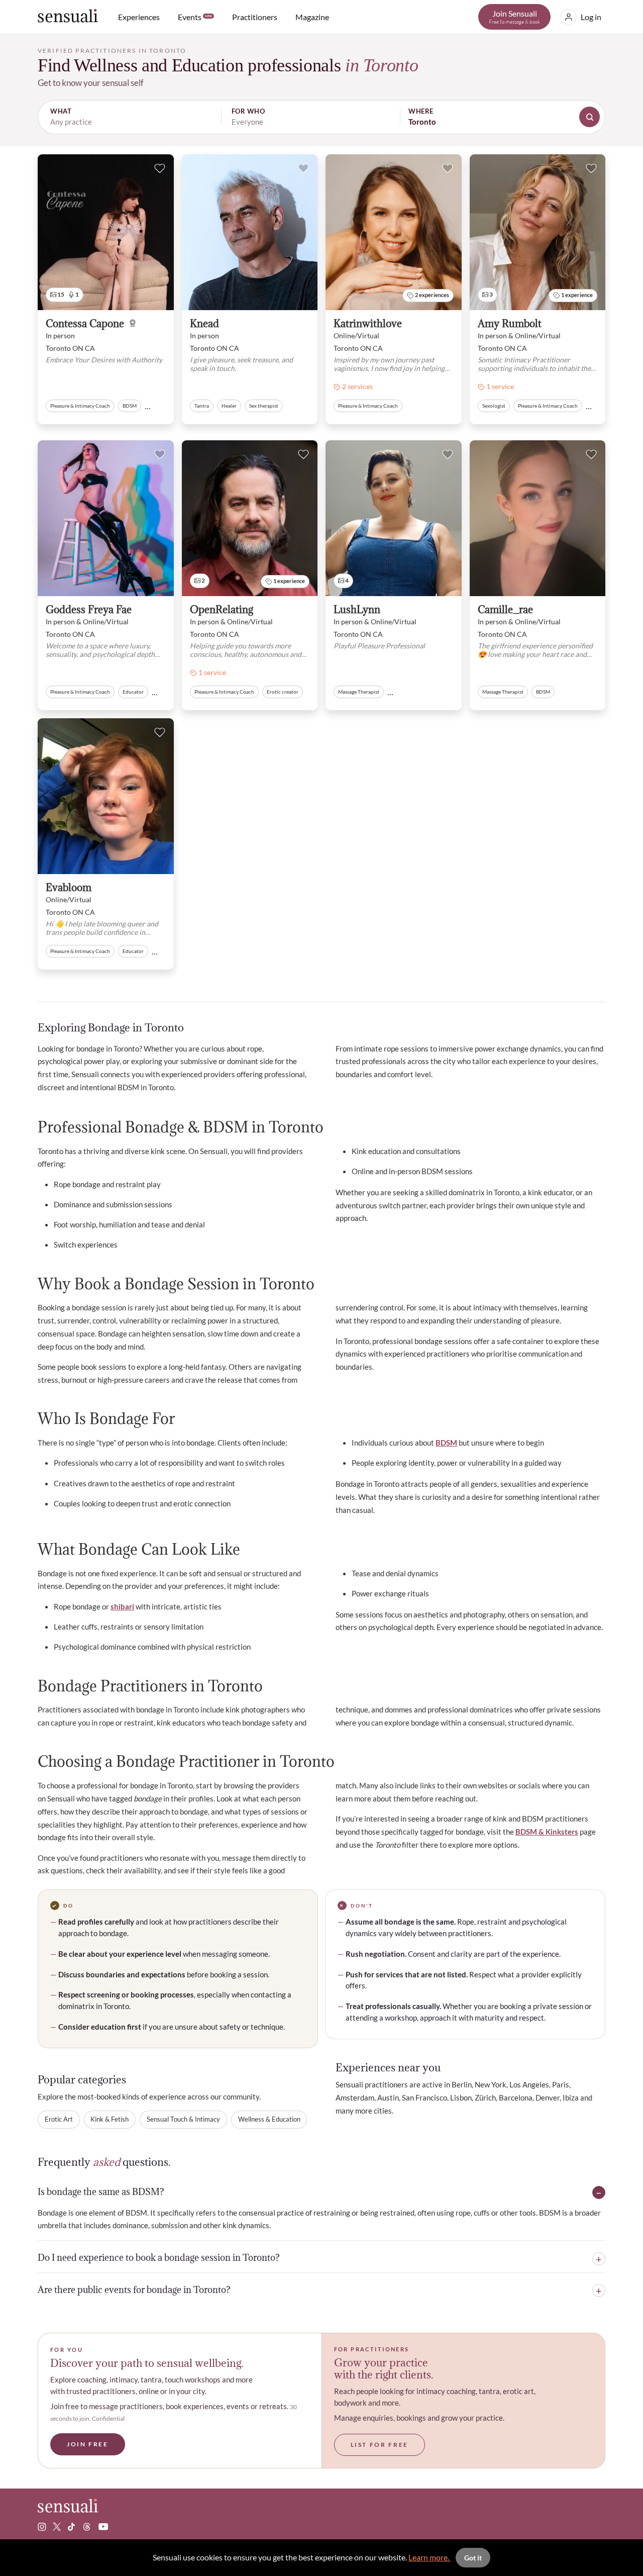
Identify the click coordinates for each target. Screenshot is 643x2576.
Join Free (88, 2444)
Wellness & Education (269, 2119)
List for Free (380, 2445)
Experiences (139, 17)
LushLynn (357, 610)
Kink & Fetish (110, 2119)
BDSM (446, 1443)
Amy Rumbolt (510, 324)
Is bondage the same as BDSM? (101, 2192)
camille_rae (505, 610)
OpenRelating (222, 610)
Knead (204, 324)
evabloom (69, 888)
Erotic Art (59, 2119)
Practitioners (255, 17)
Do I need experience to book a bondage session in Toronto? (159, 2258)
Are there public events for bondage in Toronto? (134, 2291)
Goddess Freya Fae (89, 610)
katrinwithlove (368, 324)
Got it (473, 2558)
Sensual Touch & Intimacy (183, 2119)
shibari (122, 1606)
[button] (321, 117)
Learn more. (430, 2557)
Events (195, 17)
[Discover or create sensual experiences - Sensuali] (68, 17)
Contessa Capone (85, 324)
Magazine (312, 17)
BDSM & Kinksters (547, 1832)
